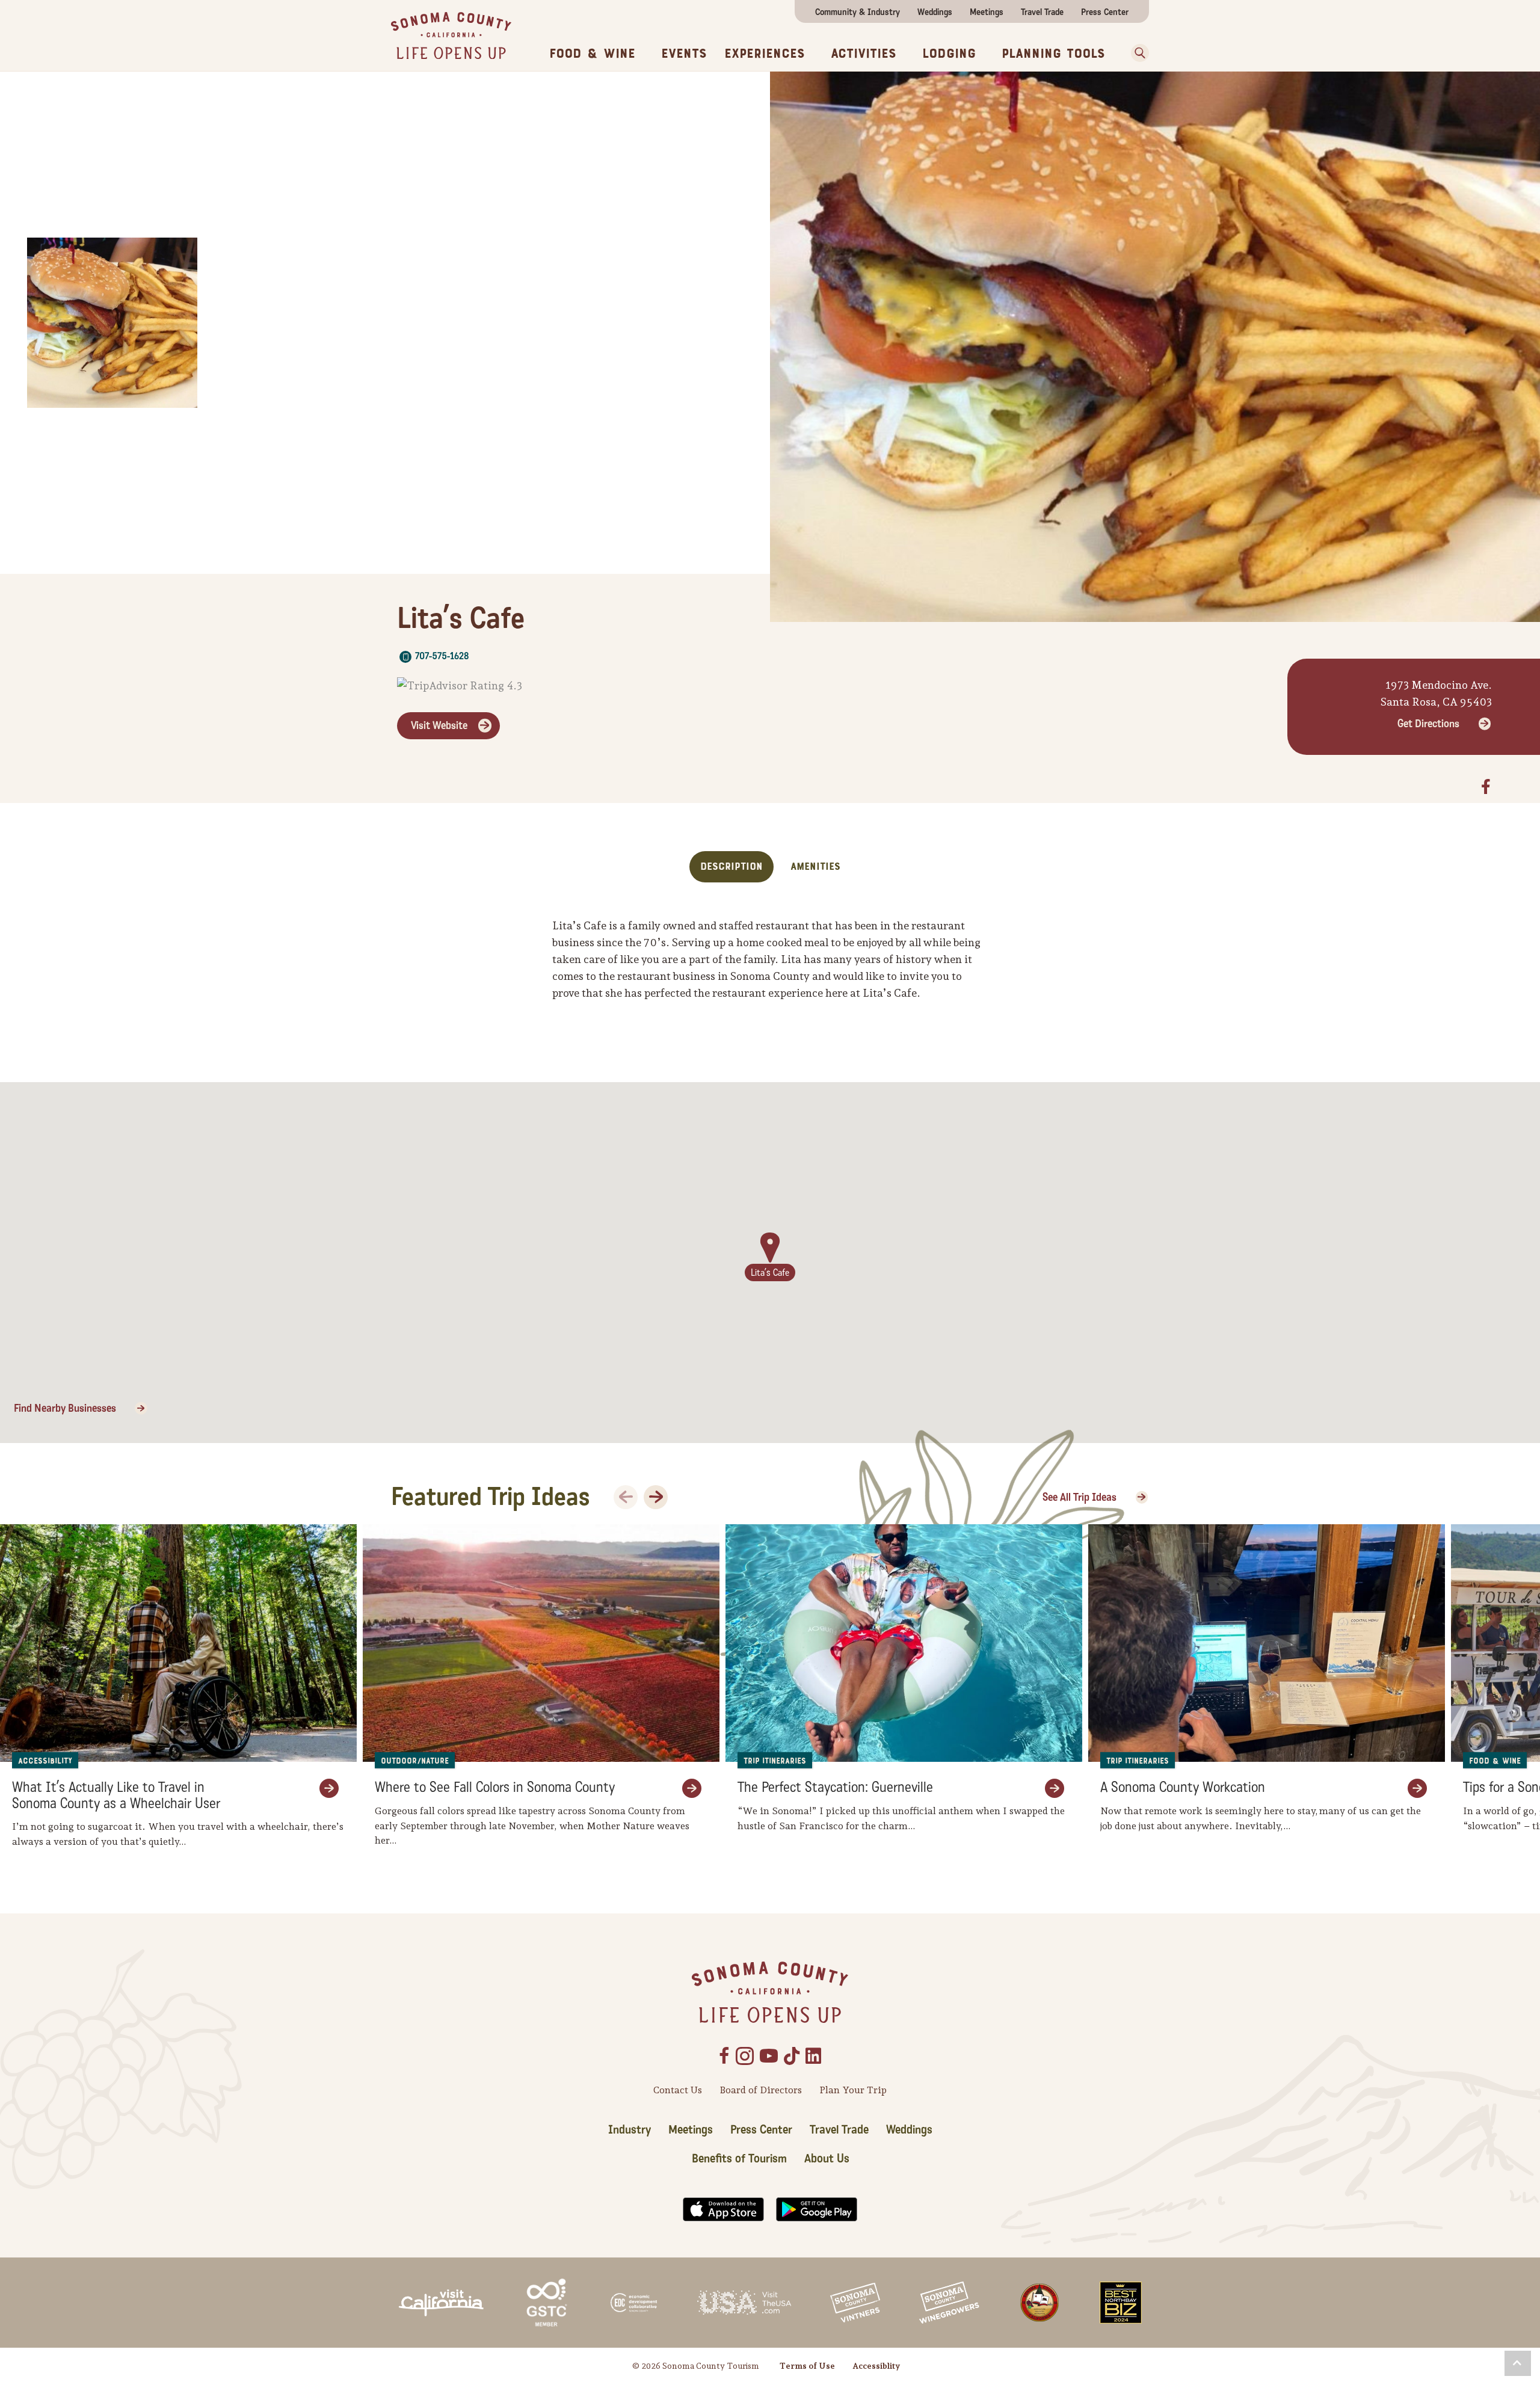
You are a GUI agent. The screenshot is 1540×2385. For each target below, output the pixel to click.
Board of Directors (761, 2090)
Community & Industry (858, 12)
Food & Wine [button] (592, 54)
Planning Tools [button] (1053, 54)
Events (684, 54)
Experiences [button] (765, 54)
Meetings (987, 12)
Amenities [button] (815, 866)
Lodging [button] (949, 54)
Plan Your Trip (853, 2090)
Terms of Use (807, 2366)
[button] (1136, 53)
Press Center (1105, 12)
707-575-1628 (442, 656)
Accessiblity (876, 2366)
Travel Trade (1042, 12)
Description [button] (731, 866)
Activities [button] (864, 54)
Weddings (935, 12)
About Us (827, 2159)
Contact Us (678, 2090)
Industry (630, 2130)
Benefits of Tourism (739, 2159)
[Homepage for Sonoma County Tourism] (451, 35)
